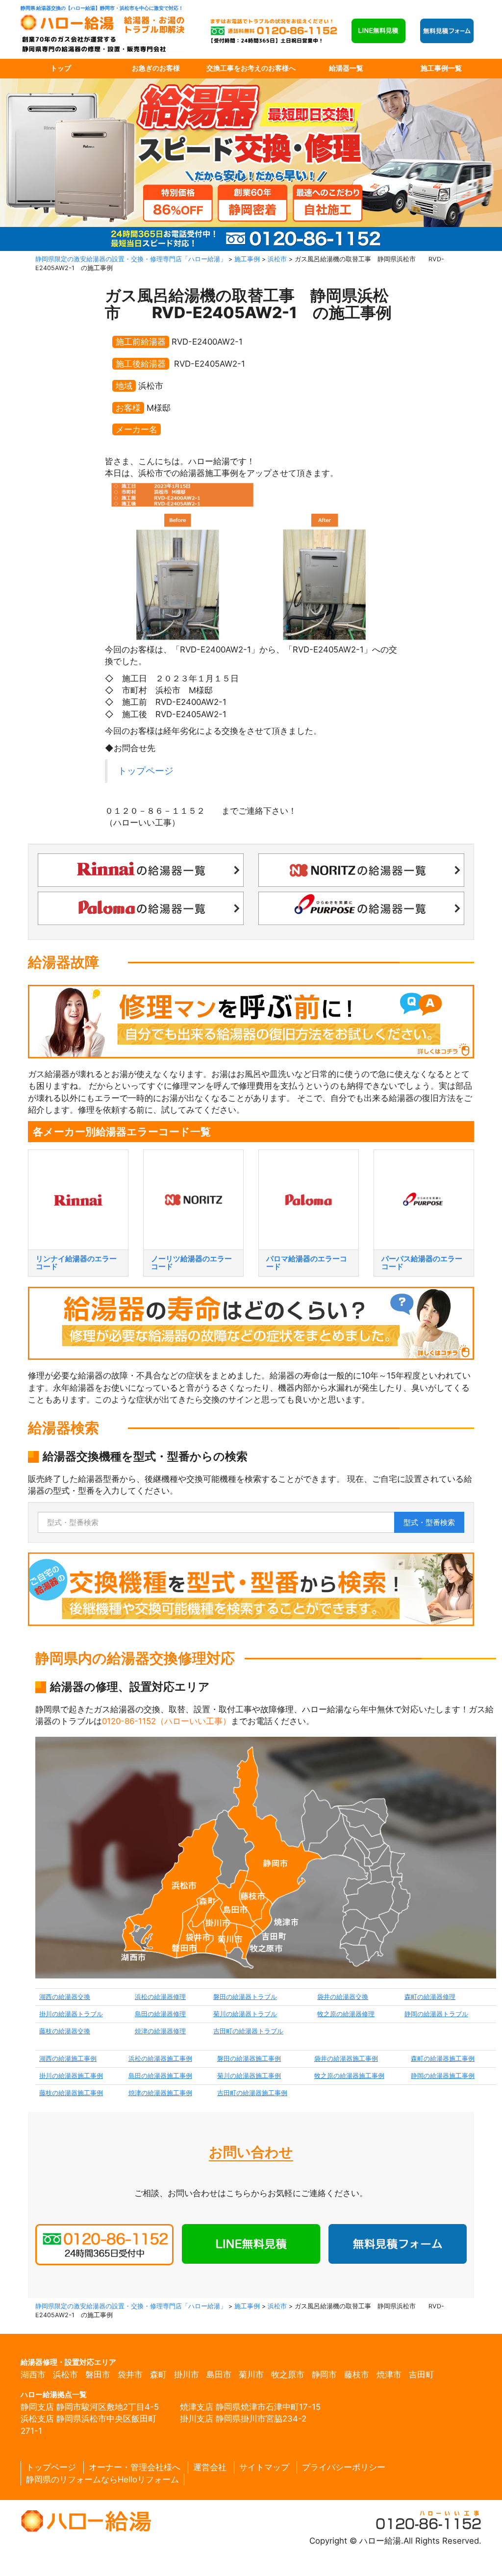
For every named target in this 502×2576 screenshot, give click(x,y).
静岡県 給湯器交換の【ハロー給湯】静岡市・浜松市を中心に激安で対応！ (102, 8)
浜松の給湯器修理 (160, 1997)
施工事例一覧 (441, 68)
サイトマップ (264, 2467)
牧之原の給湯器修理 (346, 2014)
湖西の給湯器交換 (65, 1997)
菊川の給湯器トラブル (245, 2014)
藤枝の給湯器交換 (65, 2031)
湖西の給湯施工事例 (68, 2059)
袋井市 (130, 2375)
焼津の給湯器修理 (160, 2031)
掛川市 (187, 2375)
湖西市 (33, 2375)
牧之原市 (288, 2375)
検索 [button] (429, 1522)
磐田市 (98, 2375)
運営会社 (210, 2467)
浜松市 (65, 2375)
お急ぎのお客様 (156, 68)
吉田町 (421, 2375)
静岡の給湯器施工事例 (443, 2076)
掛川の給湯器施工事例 (71, 2076)
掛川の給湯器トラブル (71, 2014)
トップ (61, 68)
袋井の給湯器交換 (343, 1997)
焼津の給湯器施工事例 (160, 2093)
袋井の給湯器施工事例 (346, 2059)
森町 (158, 2375)
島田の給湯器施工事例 (160, 2076)
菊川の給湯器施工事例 (249, 2076)
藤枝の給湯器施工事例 (71, 2093)
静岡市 (324, 2375)
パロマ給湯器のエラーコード (307, 1263)
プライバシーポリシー (344, 2467)
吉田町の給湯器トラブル (248, 2031)
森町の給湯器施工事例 (443, 2059)
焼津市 (389, 2375)
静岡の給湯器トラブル (436, 2014)
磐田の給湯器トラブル (245, 1997)
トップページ (146, 771)
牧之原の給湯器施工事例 (349, 2076)
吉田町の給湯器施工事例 (252, 2093)
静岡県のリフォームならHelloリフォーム (102, 2479)
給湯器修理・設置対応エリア (68, 2362)
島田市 (219, 2375)
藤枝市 (357, 2375)
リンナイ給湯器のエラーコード (76, 1263)
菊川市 (251, 2375)
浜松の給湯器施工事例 (160, 2059)
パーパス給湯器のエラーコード (422, 1263)
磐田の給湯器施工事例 (249, 2059)
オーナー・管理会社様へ (135, 2467)
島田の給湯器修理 (160, 2014)
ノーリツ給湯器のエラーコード (191, 1263)
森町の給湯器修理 (430, 1997)
